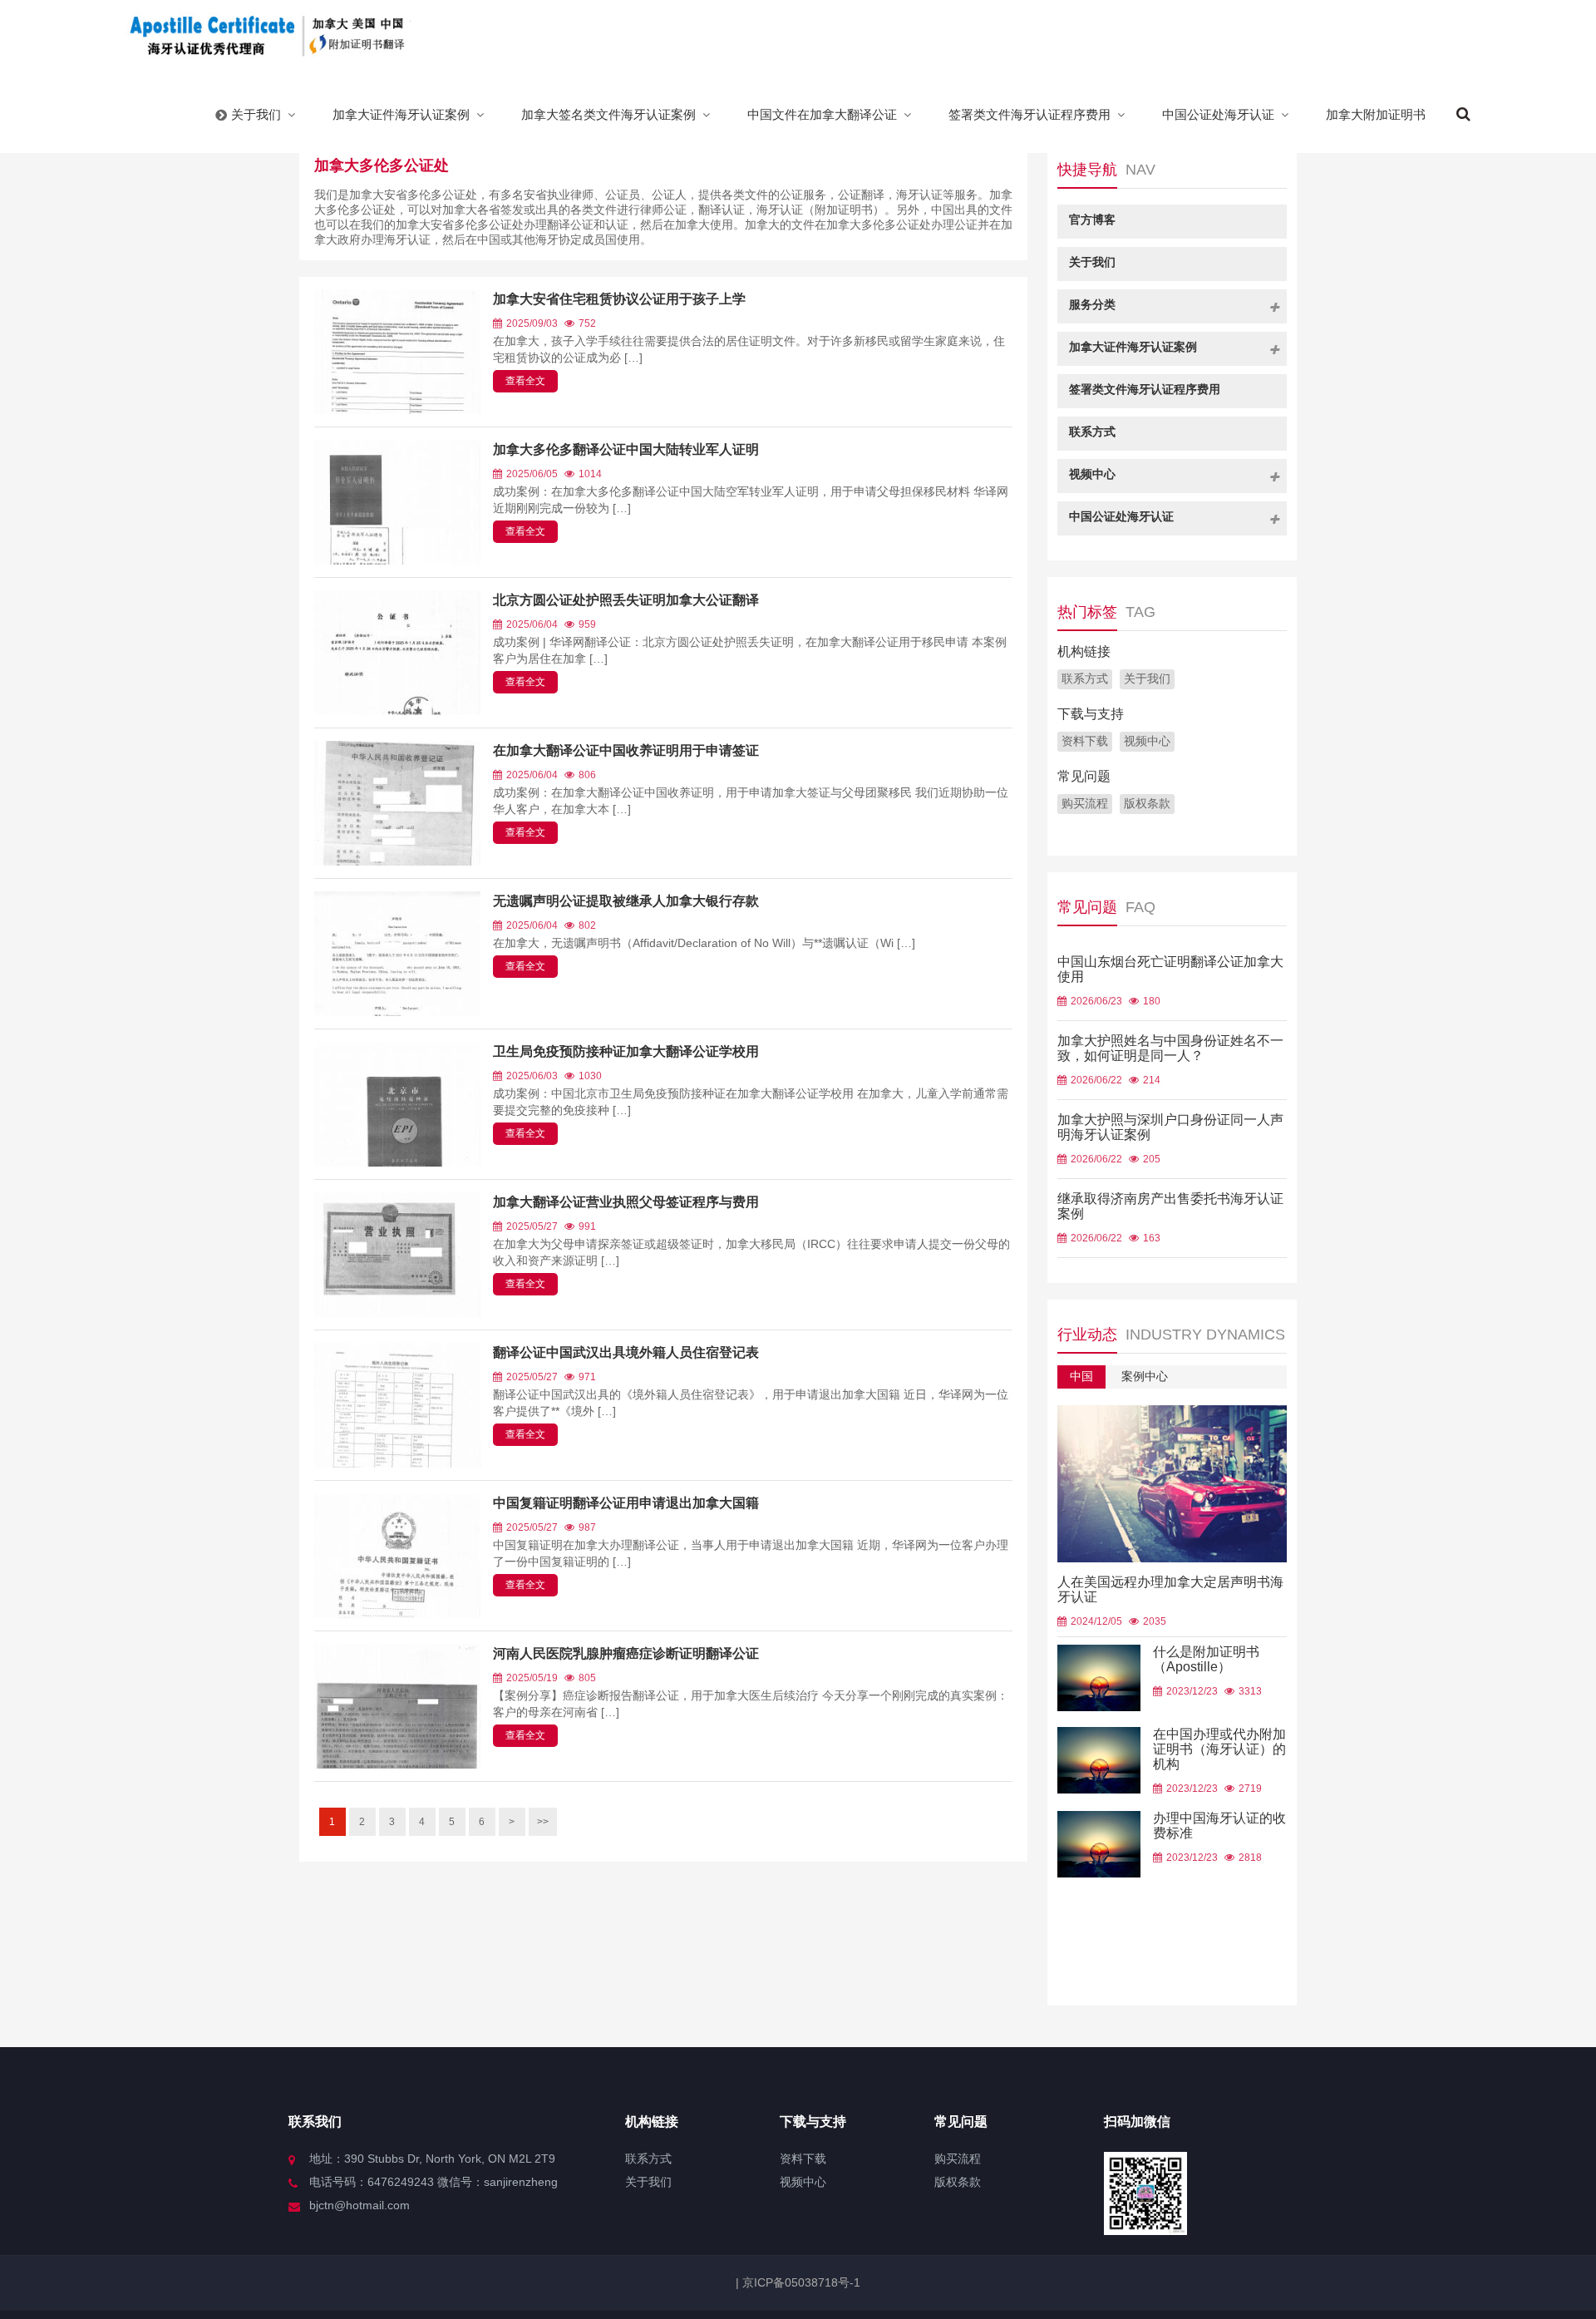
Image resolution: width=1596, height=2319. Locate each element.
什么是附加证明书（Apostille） (1206, 1659)
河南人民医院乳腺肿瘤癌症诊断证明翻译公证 (626, 1653)
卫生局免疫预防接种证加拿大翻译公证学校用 (626, 1051)
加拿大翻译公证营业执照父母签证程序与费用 (626, 1202)
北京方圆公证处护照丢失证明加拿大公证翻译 (626, 600)
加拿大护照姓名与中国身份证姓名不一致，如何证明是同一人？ (1170, 1048)
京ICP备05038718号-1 (800, 2282)
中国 (1081, 1376)
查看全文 (525, 381)
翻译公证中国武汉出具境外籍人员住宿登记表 (626, 1352)
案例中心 (1145, 1376)
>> (543, 1822)
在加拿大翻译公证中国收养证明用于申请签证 (626, 750)
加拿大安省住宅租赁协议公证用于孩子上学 (619, 299)
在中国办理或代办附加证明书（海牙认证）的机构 (1219, 1749)
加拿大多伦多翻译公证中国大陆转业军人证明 (626, 449)
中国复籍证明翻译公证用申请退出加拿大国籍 (626, 1503)
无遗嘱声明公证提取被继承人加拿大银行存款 (626, 901)
